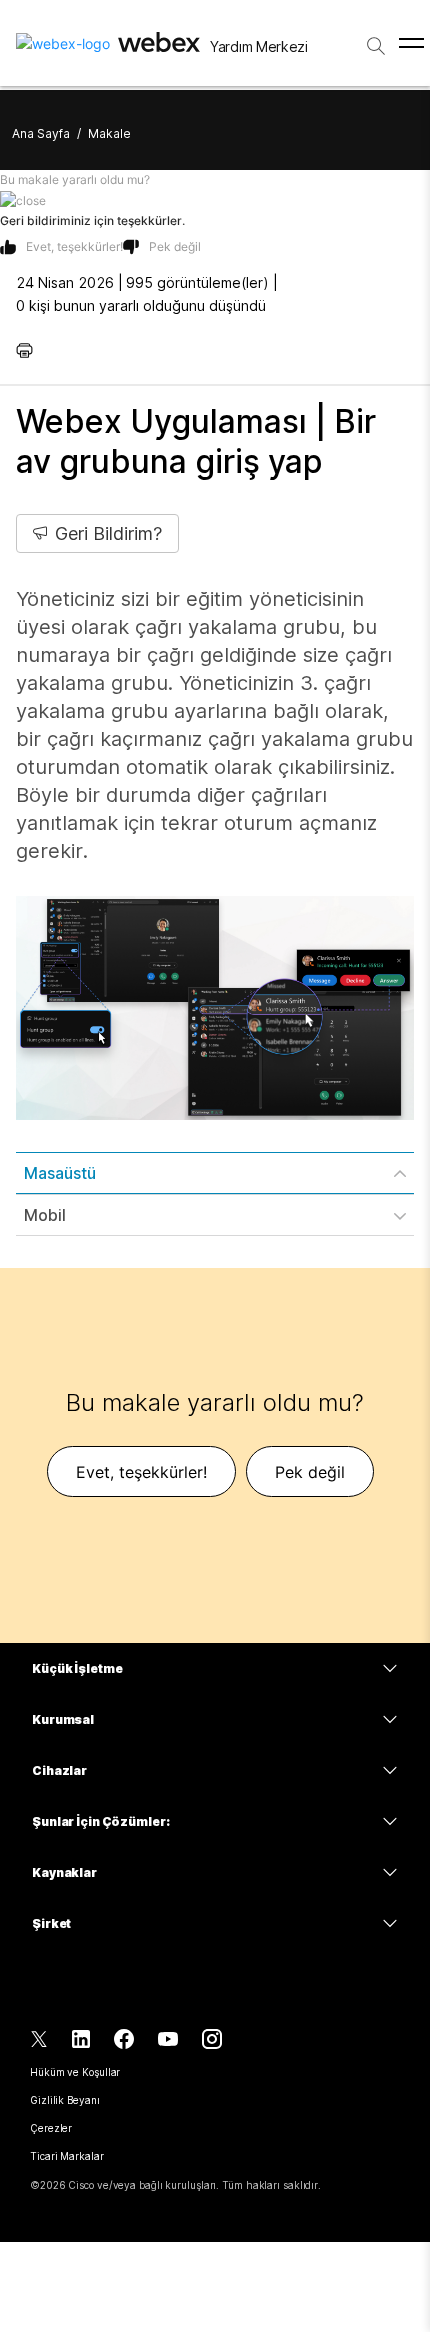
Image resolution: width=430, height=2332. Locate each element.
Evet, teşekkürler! (74, 246)
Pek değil (175, 246)
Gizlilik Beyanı (65, 2100)
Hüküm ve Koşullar (75, 2072)
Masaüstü (60, 1173)
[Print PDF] (29, 350)
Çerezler (51, 2128)
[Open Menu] (411, 43)
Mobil (45, 1215)
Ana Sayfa (41, 133)
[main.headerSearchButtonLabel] (376, 39)
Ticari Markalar (67, 2156)
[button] (215, 200)
